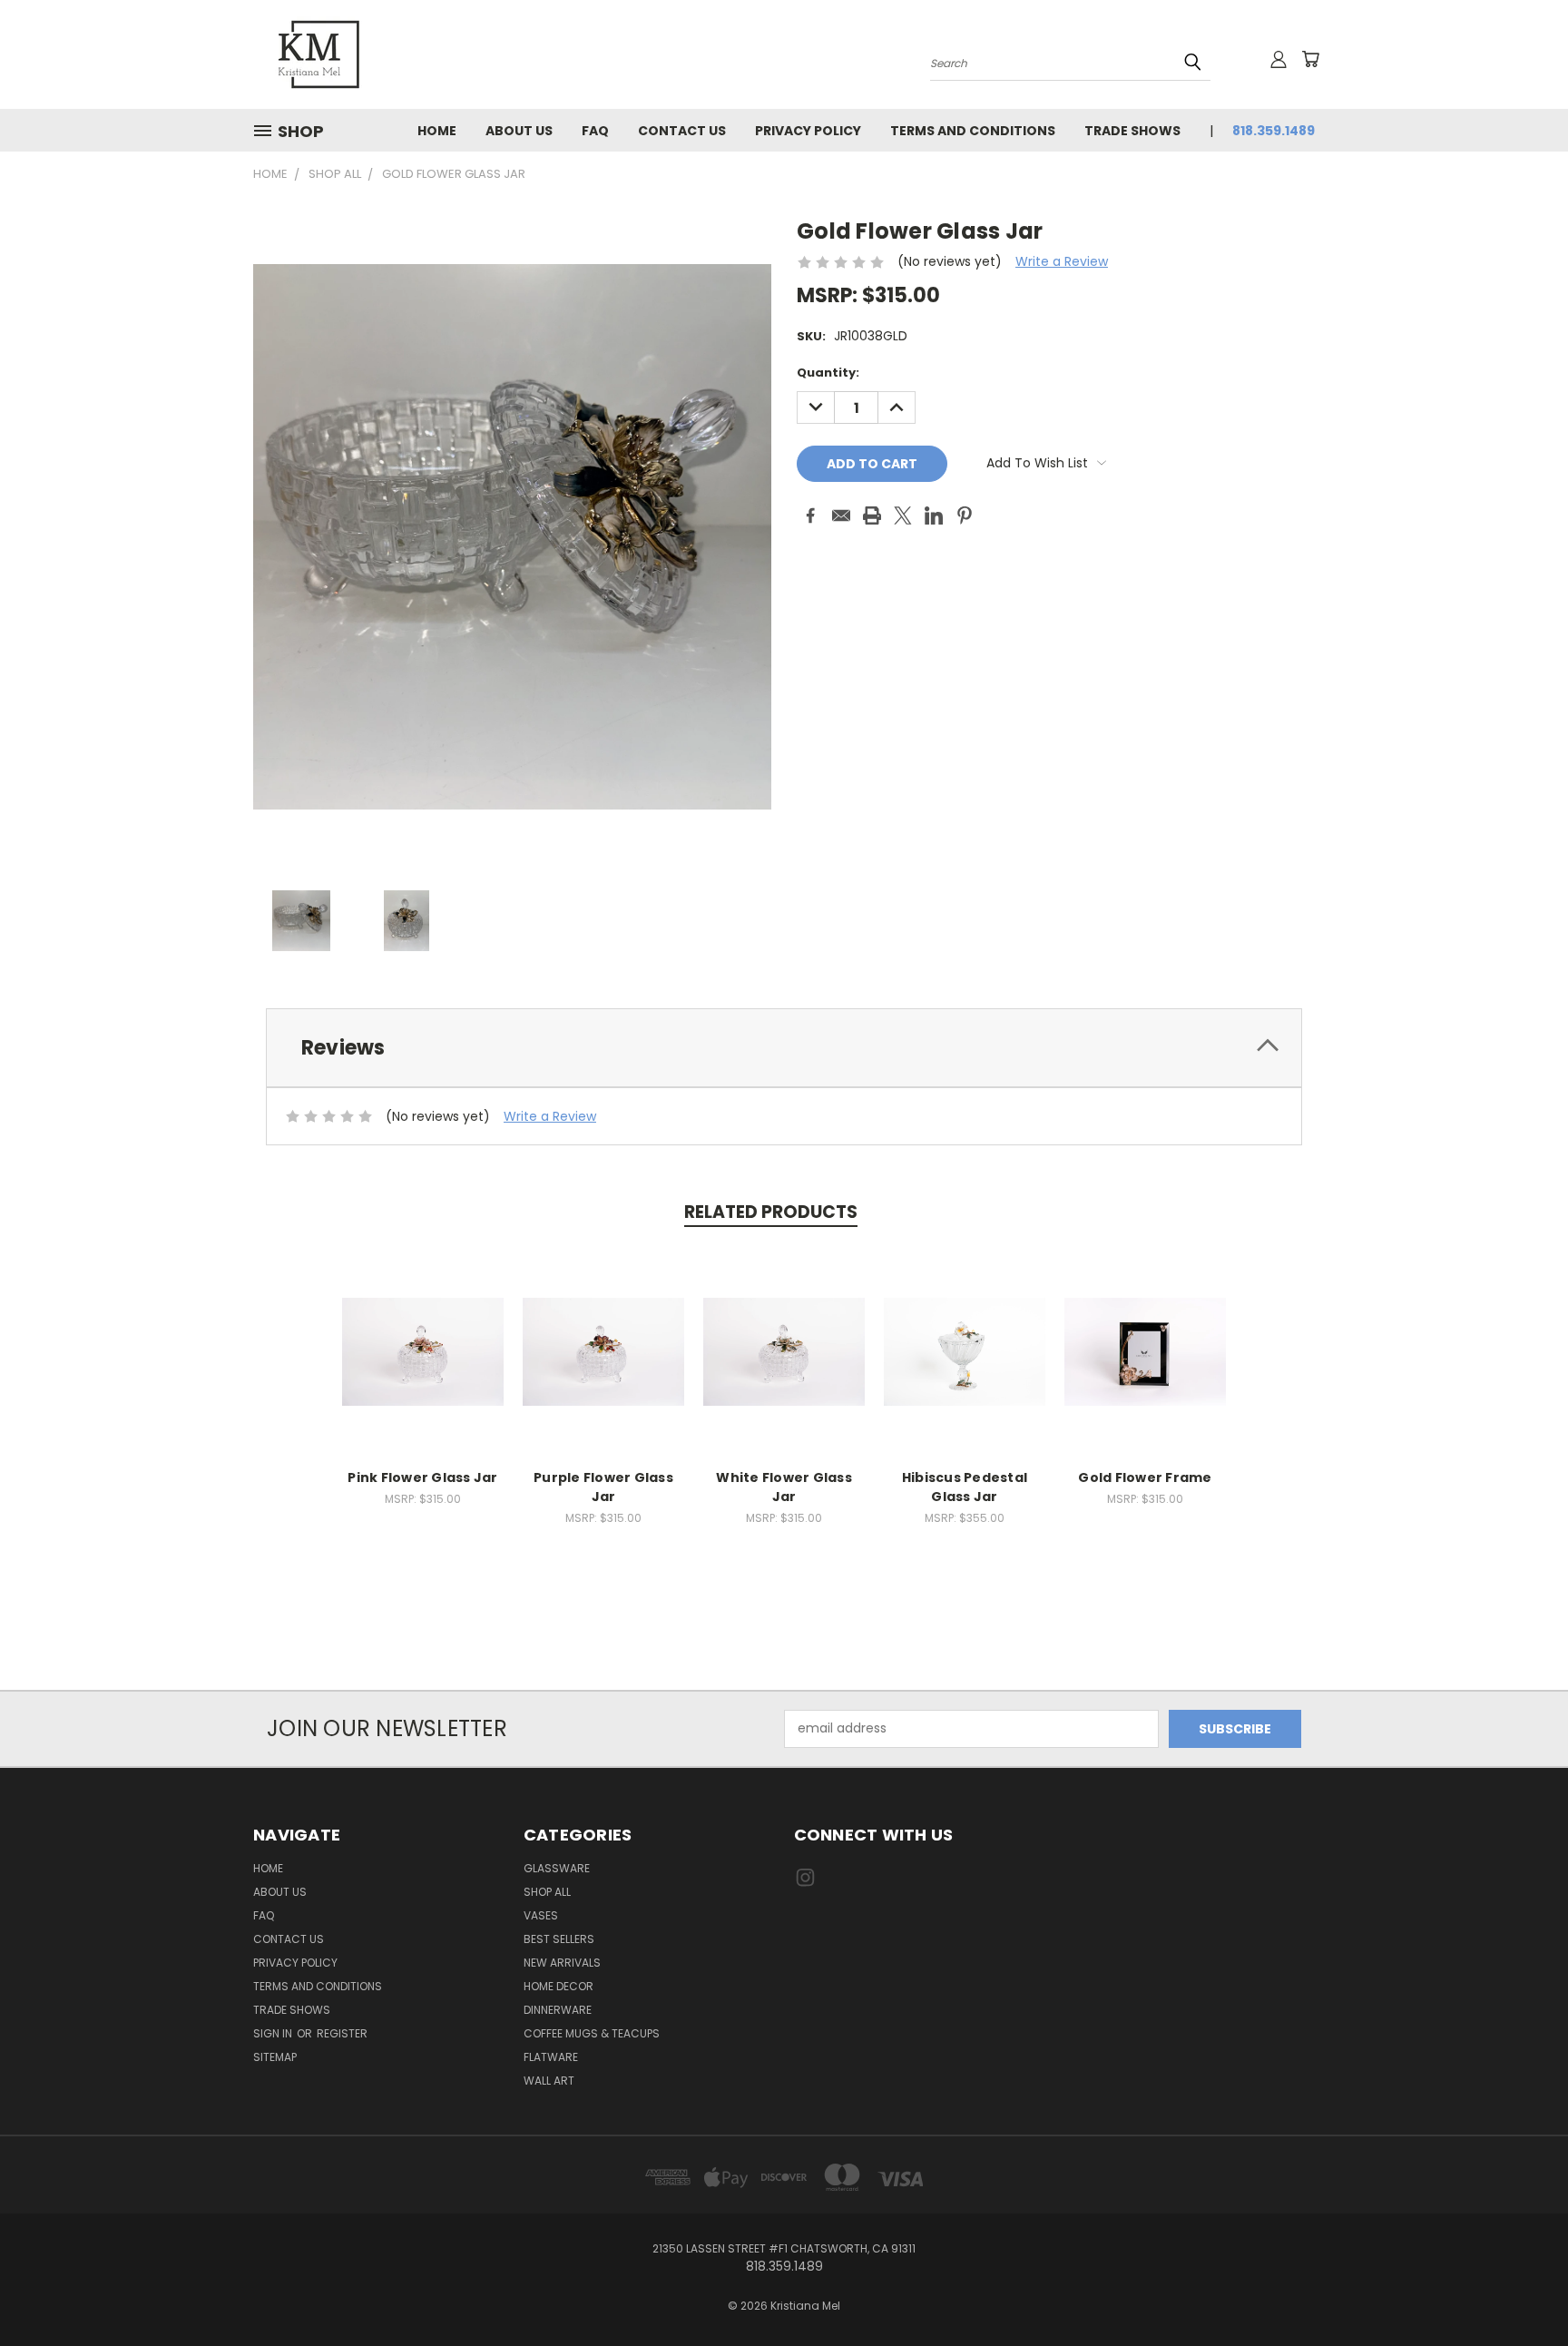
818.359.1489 (1274, 131)
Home (437, 131)
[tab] (784, 1048)
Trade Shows (1132, 131)
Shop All (547, 1892)
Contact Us (682, 131)
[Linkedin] (934, 515)
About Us (519, 131)
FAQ (595, 131)
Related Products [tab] (771, 1212)
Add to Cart (423, 1349)
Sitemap (275, 2057)
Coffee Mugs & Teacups (592, 2033)
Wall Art (549, 2081)
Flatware (551, 2057)
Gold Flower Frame (1145, 1477)
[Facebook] (810, 515)
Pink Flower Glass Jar (422, 1477)
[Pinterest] (965, 515)
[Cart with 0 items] (1310, 59)
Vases (541, 1915)
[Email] (841, 515)
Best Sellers (559, 1939)
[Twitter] (903, 515)
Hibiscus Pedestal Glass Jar (965, 1487)
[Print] (872, 515)
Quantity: (828, 373)
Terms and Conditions (973, 131)
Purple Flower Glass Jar (603, 1487)
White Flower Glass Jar (784, 1487)
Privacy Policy (808, 131)
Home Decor (559, 1986)
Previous (1520, 2289)
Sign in (274, 2033)
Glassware (557, 1868)
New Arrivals (562, 1963)
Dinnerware (558, 2010)
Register (342, 2033)
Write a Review (1062, 261)
